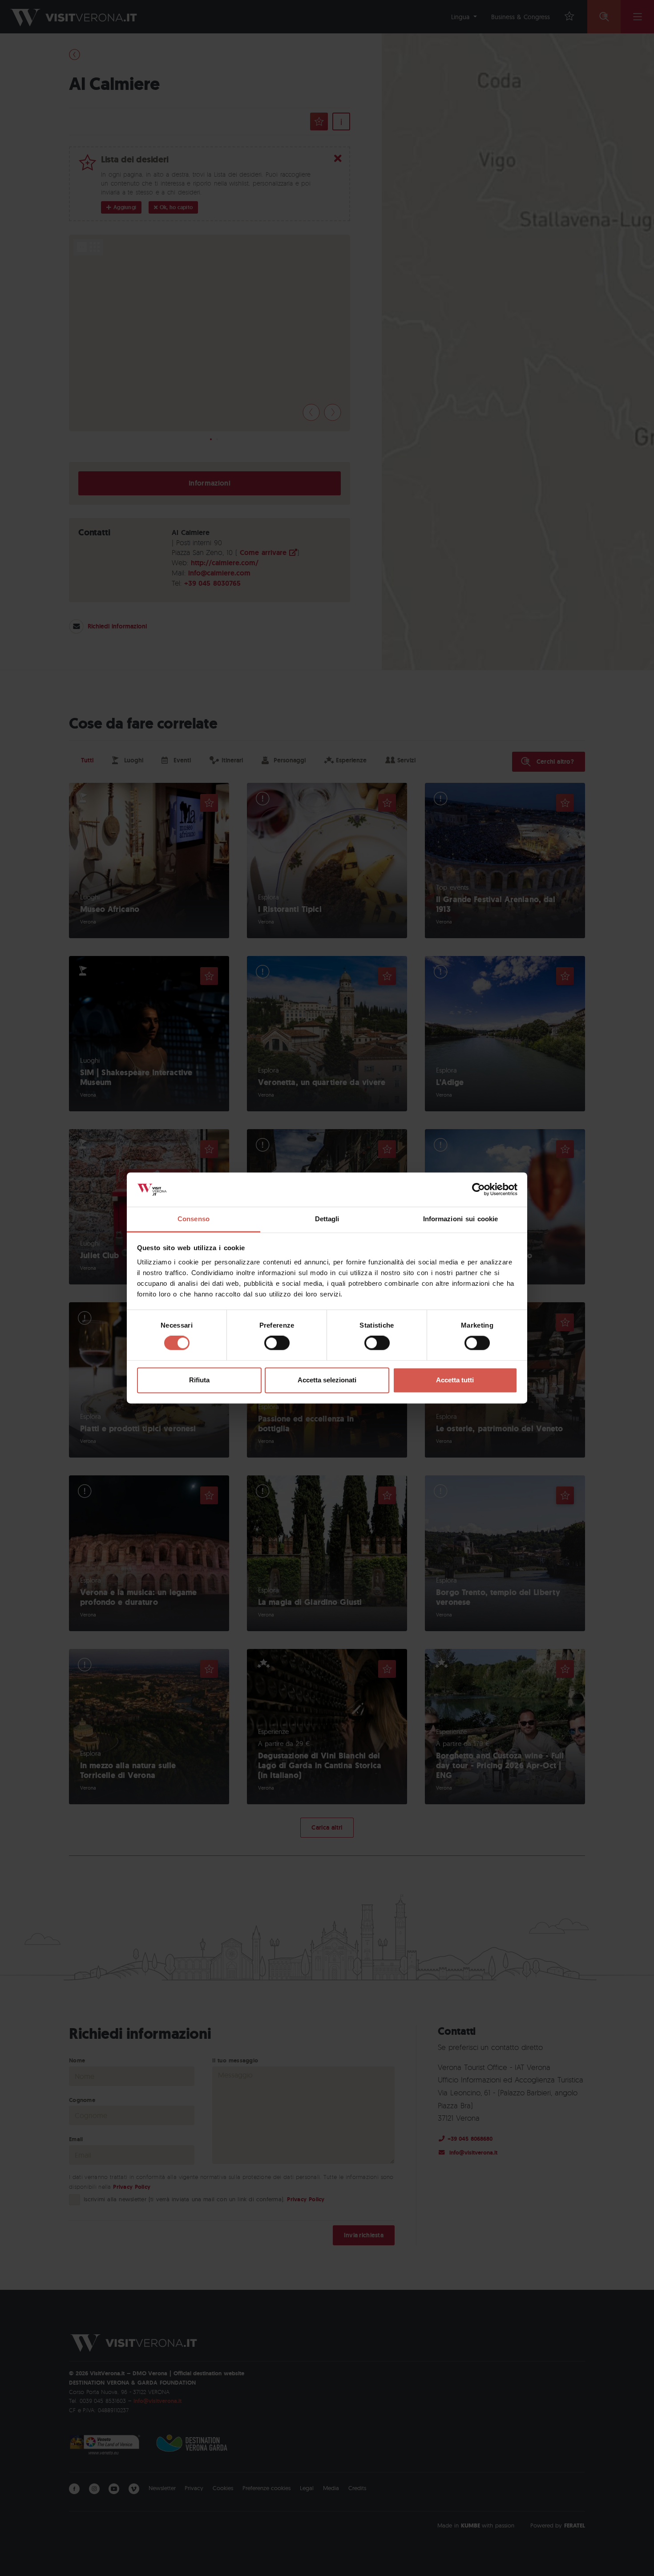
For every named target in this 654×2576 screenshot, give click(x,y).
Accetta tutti (455, 1380)
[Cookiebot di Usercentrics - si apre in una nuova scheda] (478, 1190)
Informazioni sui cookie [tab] (461, 1219)
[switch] (277, 1343)
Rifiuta (199, 1380)
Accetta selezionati (327, 1380)
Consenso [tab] (194, 1219)
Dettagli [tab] (327, 1219)
